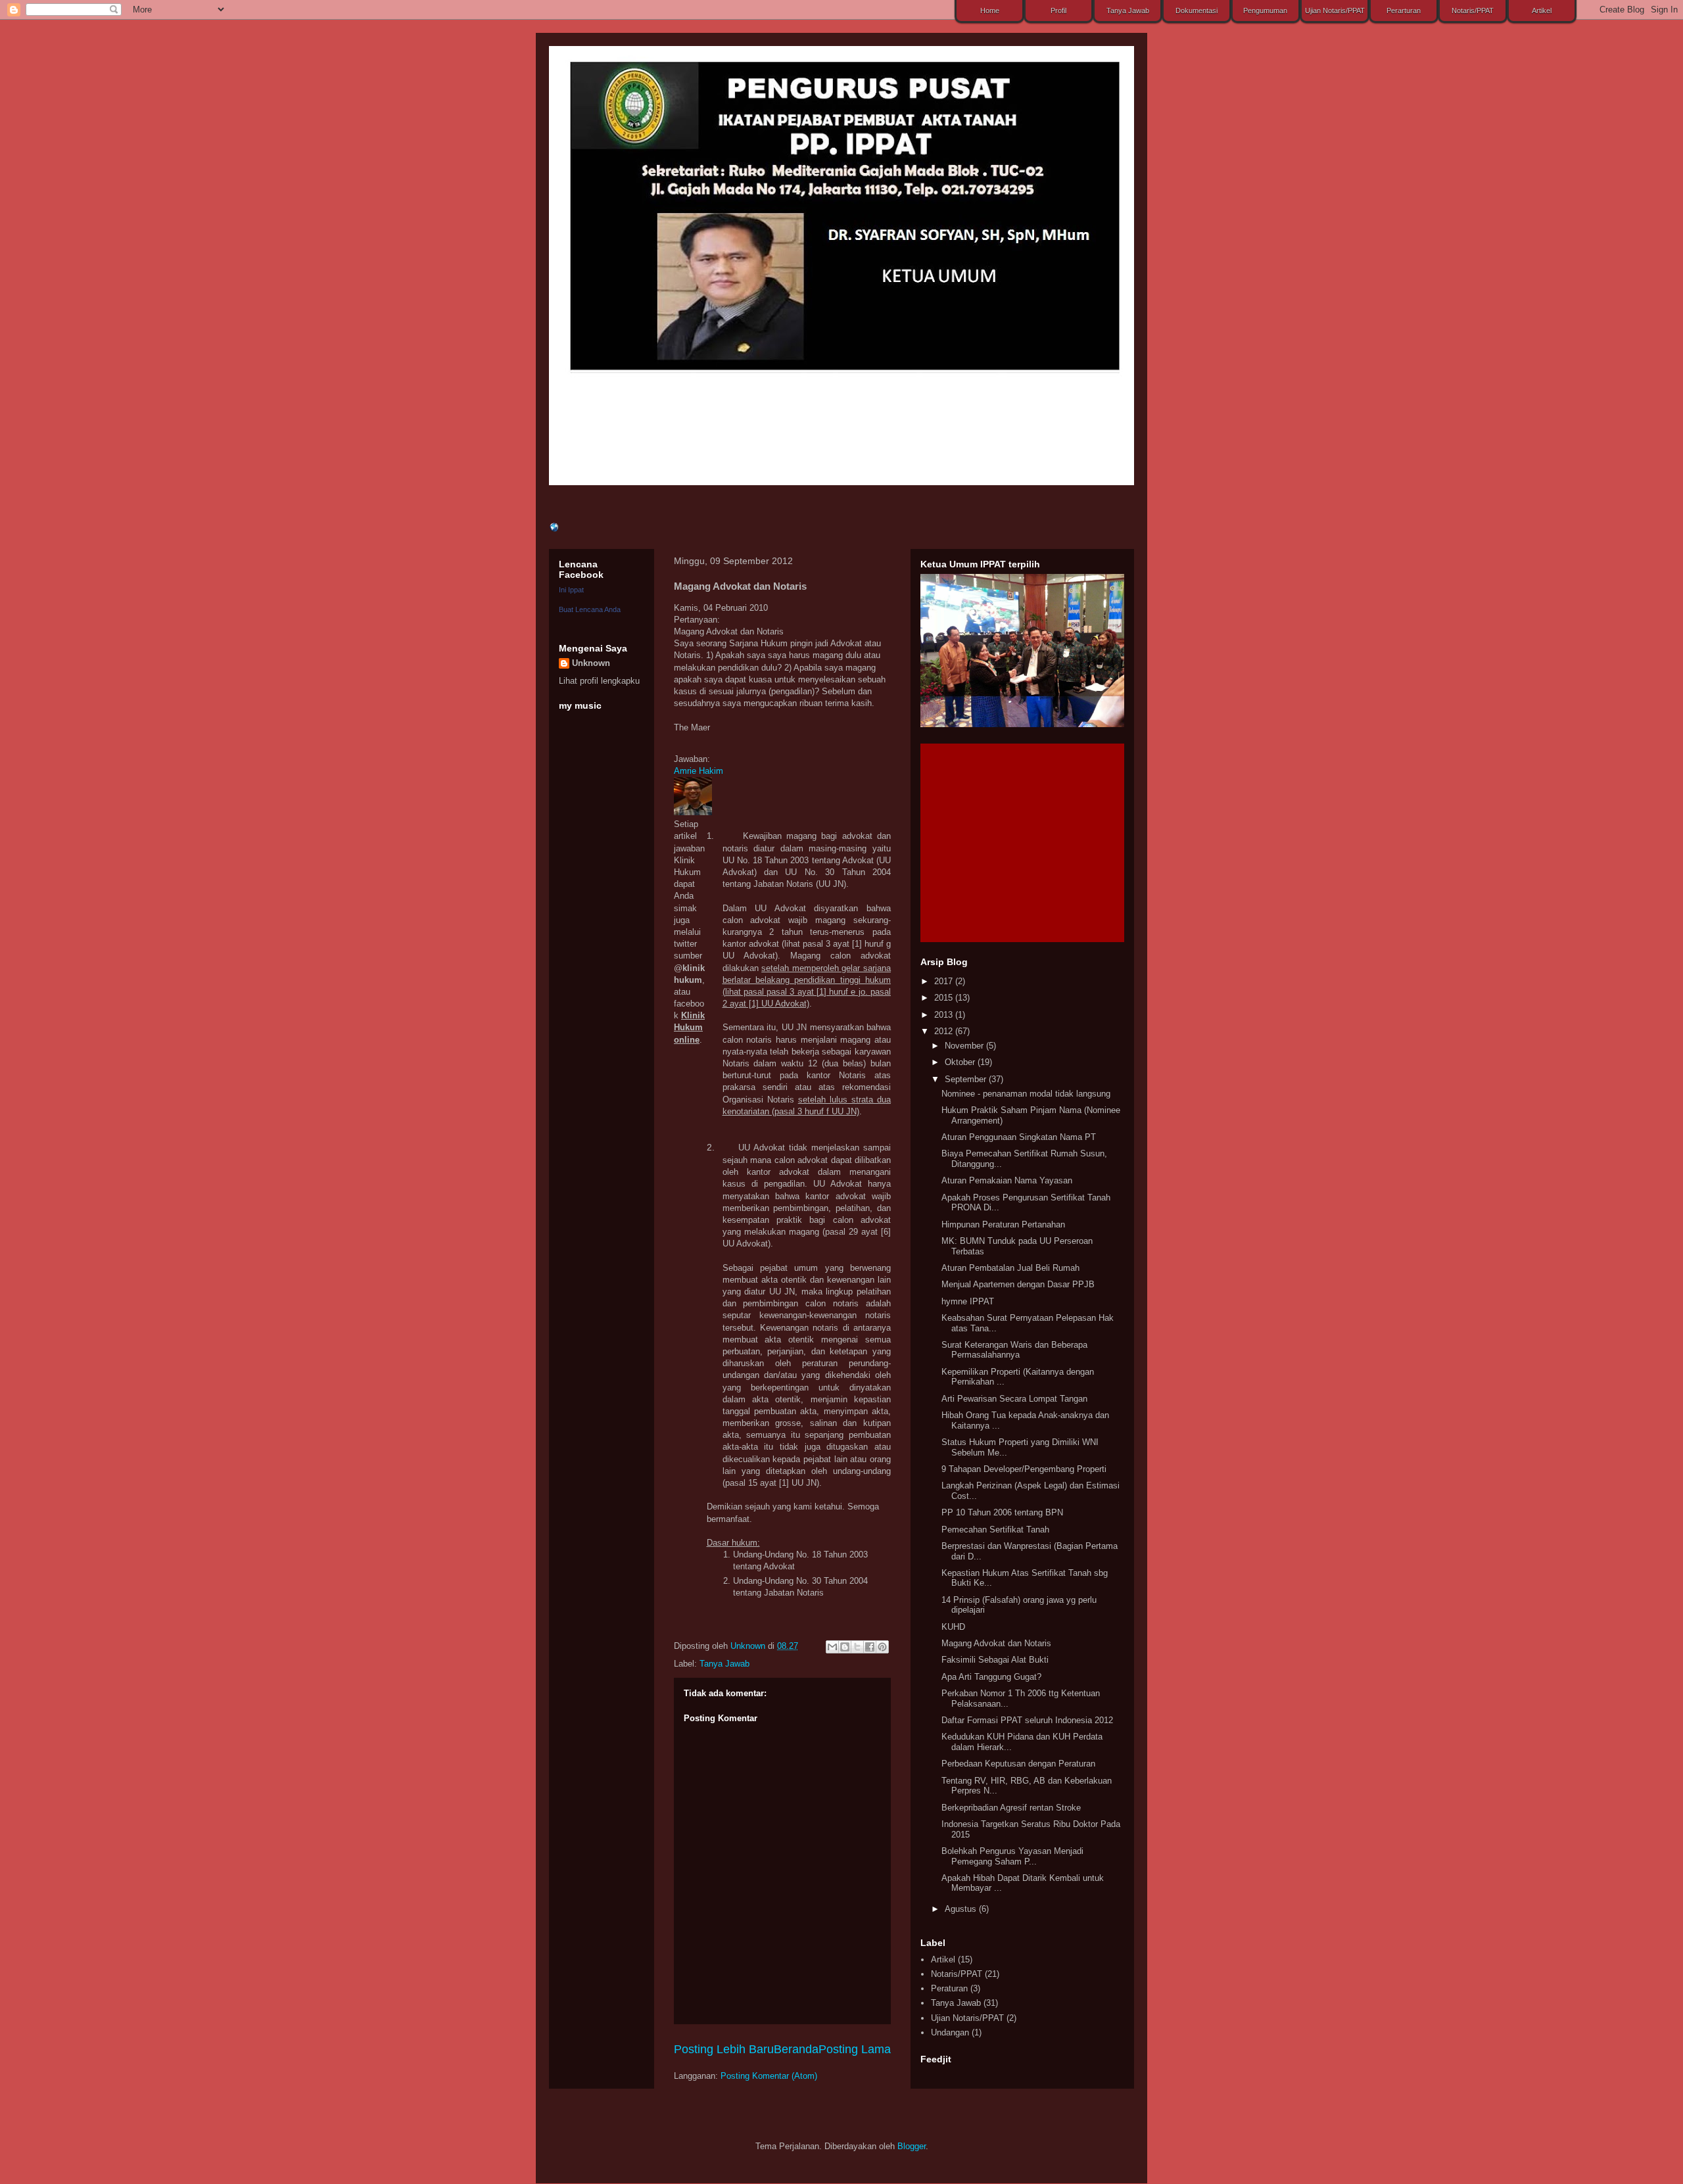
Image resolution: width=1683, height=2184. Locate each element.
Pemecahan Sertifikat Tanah (995, 1530)
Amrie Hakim (699, 771)
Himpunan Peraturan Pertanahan (1003, 1224)
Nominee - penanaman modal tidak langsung (1026, 1094)
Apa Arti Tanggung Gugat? (991, 1677)
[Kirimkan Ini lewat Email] (832, 1647)
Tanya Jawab (724, 1664)
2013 (945, 1015)
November (965, 1046)
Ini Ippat (571, 590)
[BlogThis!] (845, 1647)
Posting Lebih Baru (724, 2049)
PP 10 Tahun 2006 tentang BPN (1002, 1512)
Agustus (962, 1909)
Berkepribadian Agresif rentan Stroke (1011, 1808)
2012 (945, 1031)
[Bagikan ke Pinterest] (882, 1647)
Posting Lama (855, 2049)
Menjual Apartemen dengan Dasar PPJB (1018, 1284)
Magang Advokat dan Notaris (996, 1643)
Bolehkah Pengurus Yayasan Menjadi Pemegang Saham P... (1012, 1856)
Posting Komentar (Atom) (769, 2076)
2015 (945, 998)
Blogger (912, 2146)
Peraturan (949, 1988)
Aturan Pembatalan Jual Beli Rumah (1010, 1268)
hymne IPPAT (968, 1301)
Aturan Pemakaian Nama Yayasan (1007, 1180)
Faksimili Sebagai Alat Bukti (995, 1660)
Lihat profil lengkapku (599, 681)
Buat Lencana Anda (590, 609)
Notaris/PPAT (957, 1974)
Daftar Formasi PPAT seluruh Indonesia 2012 (1027, 1720)
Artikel (943, 1959)
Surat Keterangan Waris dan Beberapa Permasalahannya (1014, 1350)
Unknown (749, 1646)
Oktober (961, 1062)
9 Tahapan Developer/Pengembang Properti (1024, 1469)
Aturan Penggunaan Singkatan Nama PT (1019, 1137)
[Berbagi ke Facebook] (870, 1647)
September (967, 1079)
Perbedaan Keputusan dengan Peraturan (1018, 1764)
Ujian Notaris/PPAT (967, 2018)
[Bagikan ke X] (857, 1647)
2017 (945, 981)
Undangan (950, 2032)
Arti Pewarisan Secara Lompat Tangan (1014, 1399)
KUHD (953, 1627)
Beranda (796, 2049)
